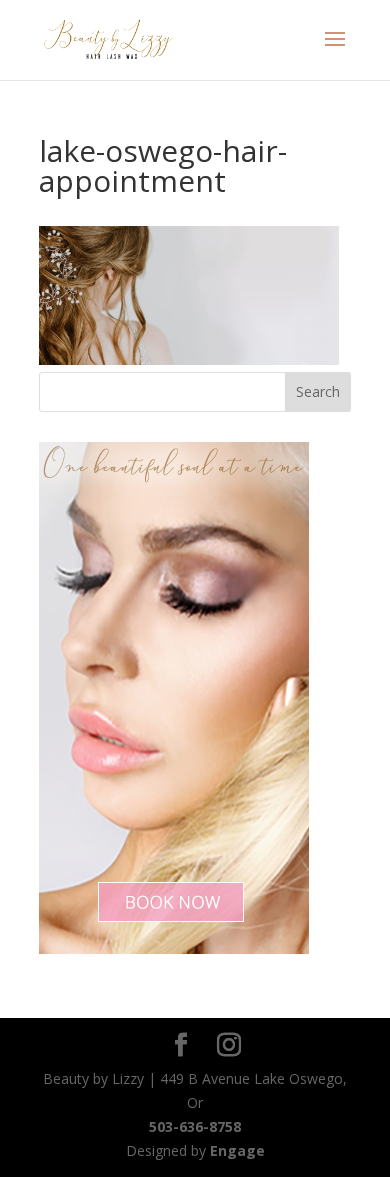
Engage (237, 1150)
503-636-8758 (195, 1126)
